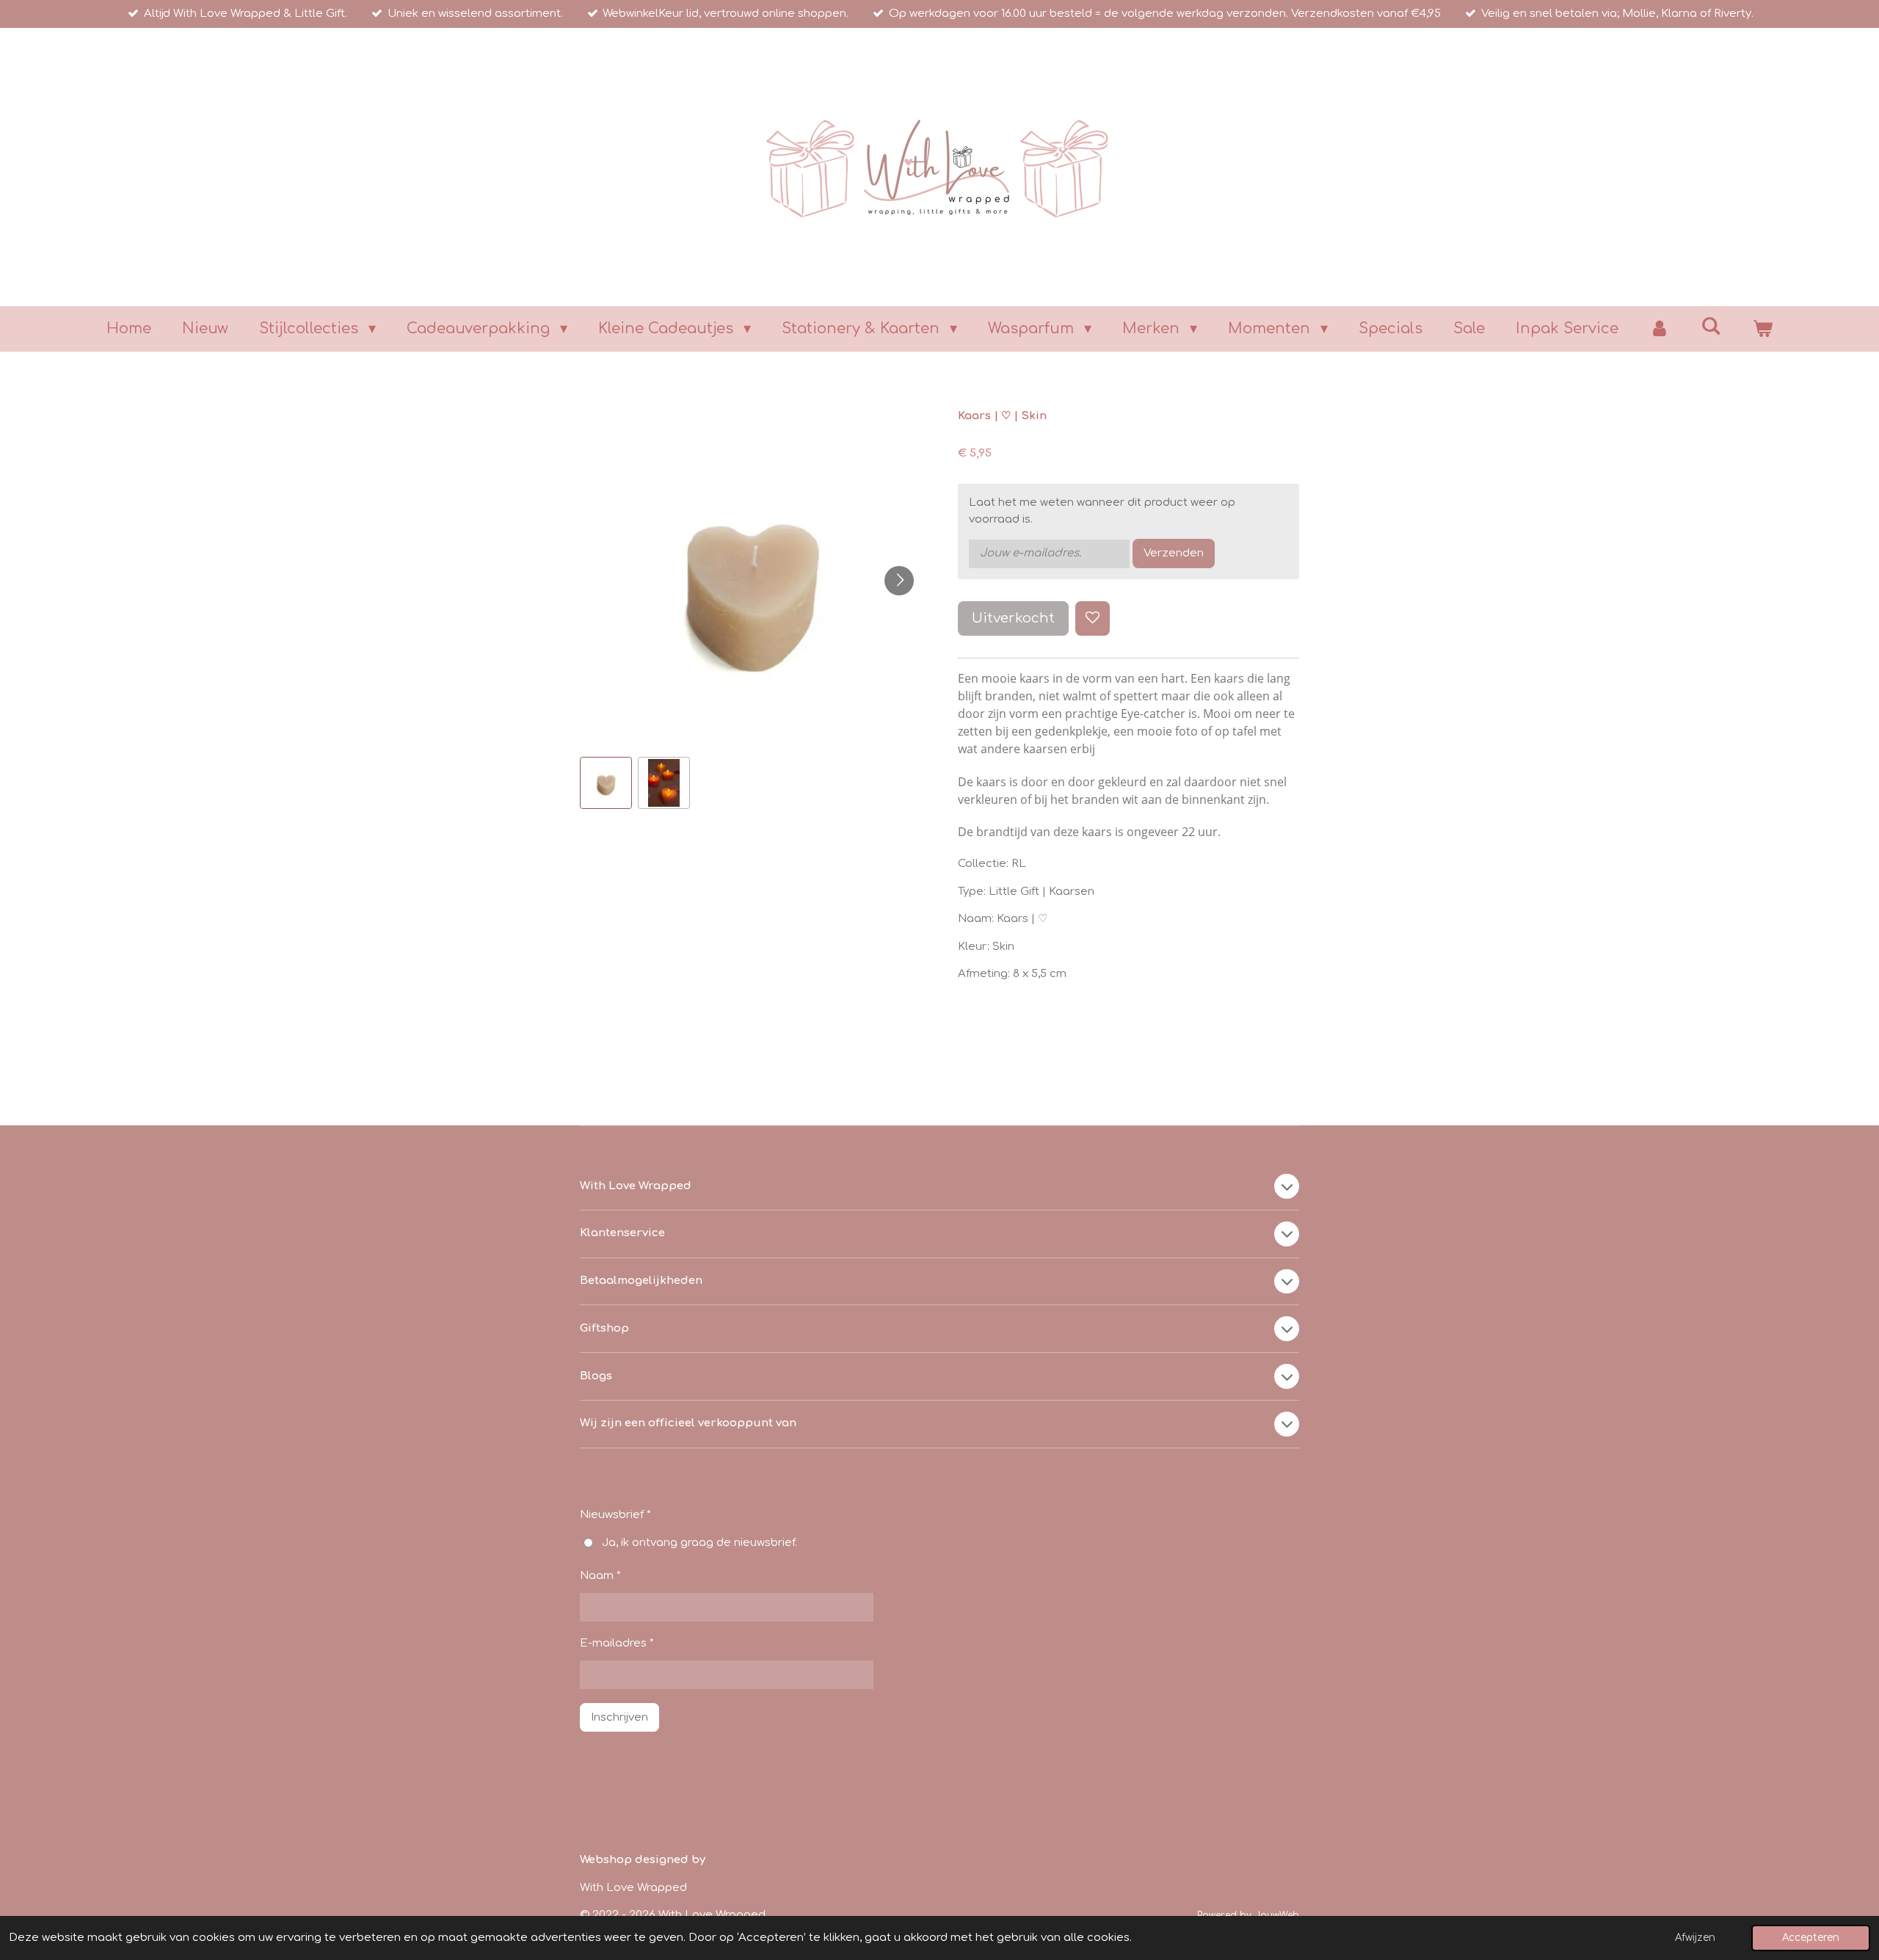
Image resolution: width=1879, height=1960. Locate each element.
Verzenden (1174, 553)
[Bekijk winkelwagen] (1762, 329)
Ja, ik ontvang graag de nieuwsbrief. (699, 1543)
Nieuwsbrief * (615, 1515)
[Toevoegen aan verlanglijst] (1093, 618)
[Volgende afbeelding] (899, 581)
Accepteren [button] (1811, 1938)
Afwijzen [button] (1695, 1938)
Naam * (600, 1576)
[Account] (1660, 329)
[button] (606, 783)
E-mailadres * (617, 1643)
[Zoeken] (1711, 326)
